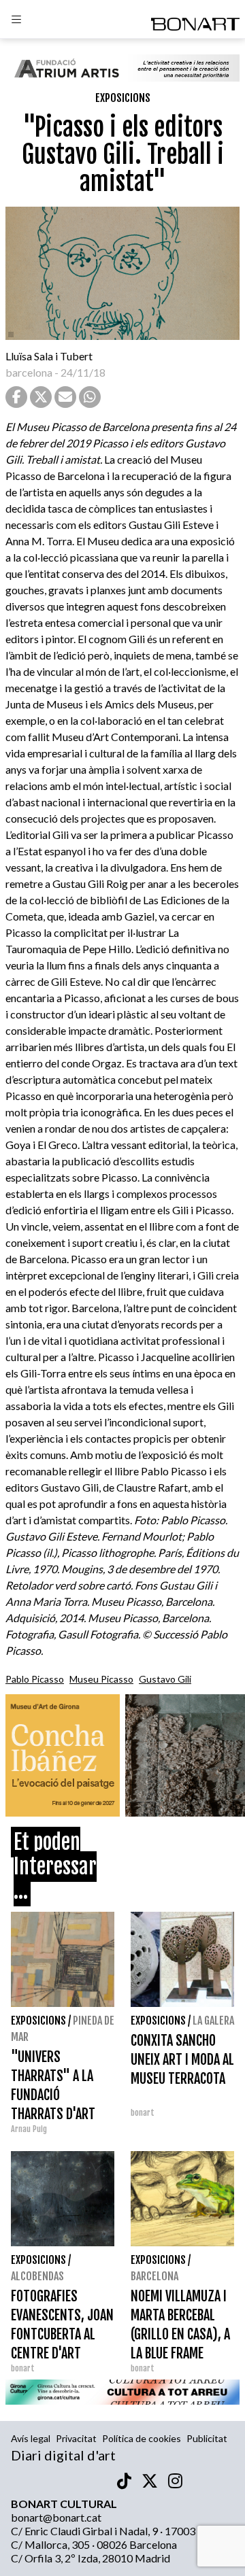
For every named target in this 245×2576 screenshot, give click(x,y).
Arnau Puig (29, 2129)
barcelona (29, 372)
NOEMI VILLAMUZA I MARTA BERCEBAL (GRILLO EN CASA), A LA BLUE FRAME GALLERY (180, 2334)
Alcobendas (37, 2276)
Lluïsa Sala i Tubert (49, 356)
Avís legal (31, 2438)
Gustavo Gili (165, 1679)
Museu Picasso (101, 1679)
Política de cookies (142, 2438)
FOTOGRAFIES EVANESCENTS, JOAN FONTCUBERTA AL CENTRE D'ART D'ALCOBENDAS (62, 2334)
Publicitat (207, 2438)
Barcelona (154, 2276)
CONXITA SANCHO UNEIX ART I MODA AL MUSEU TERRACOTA (182, 2060)
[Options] (16, 21)
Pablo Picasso (35, 1679)
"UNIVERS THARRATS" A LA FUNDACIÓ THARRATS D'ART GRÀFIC (53, 2095)
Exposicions (123, 98)
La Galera (213, 2021)
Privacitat (76, 2438)
